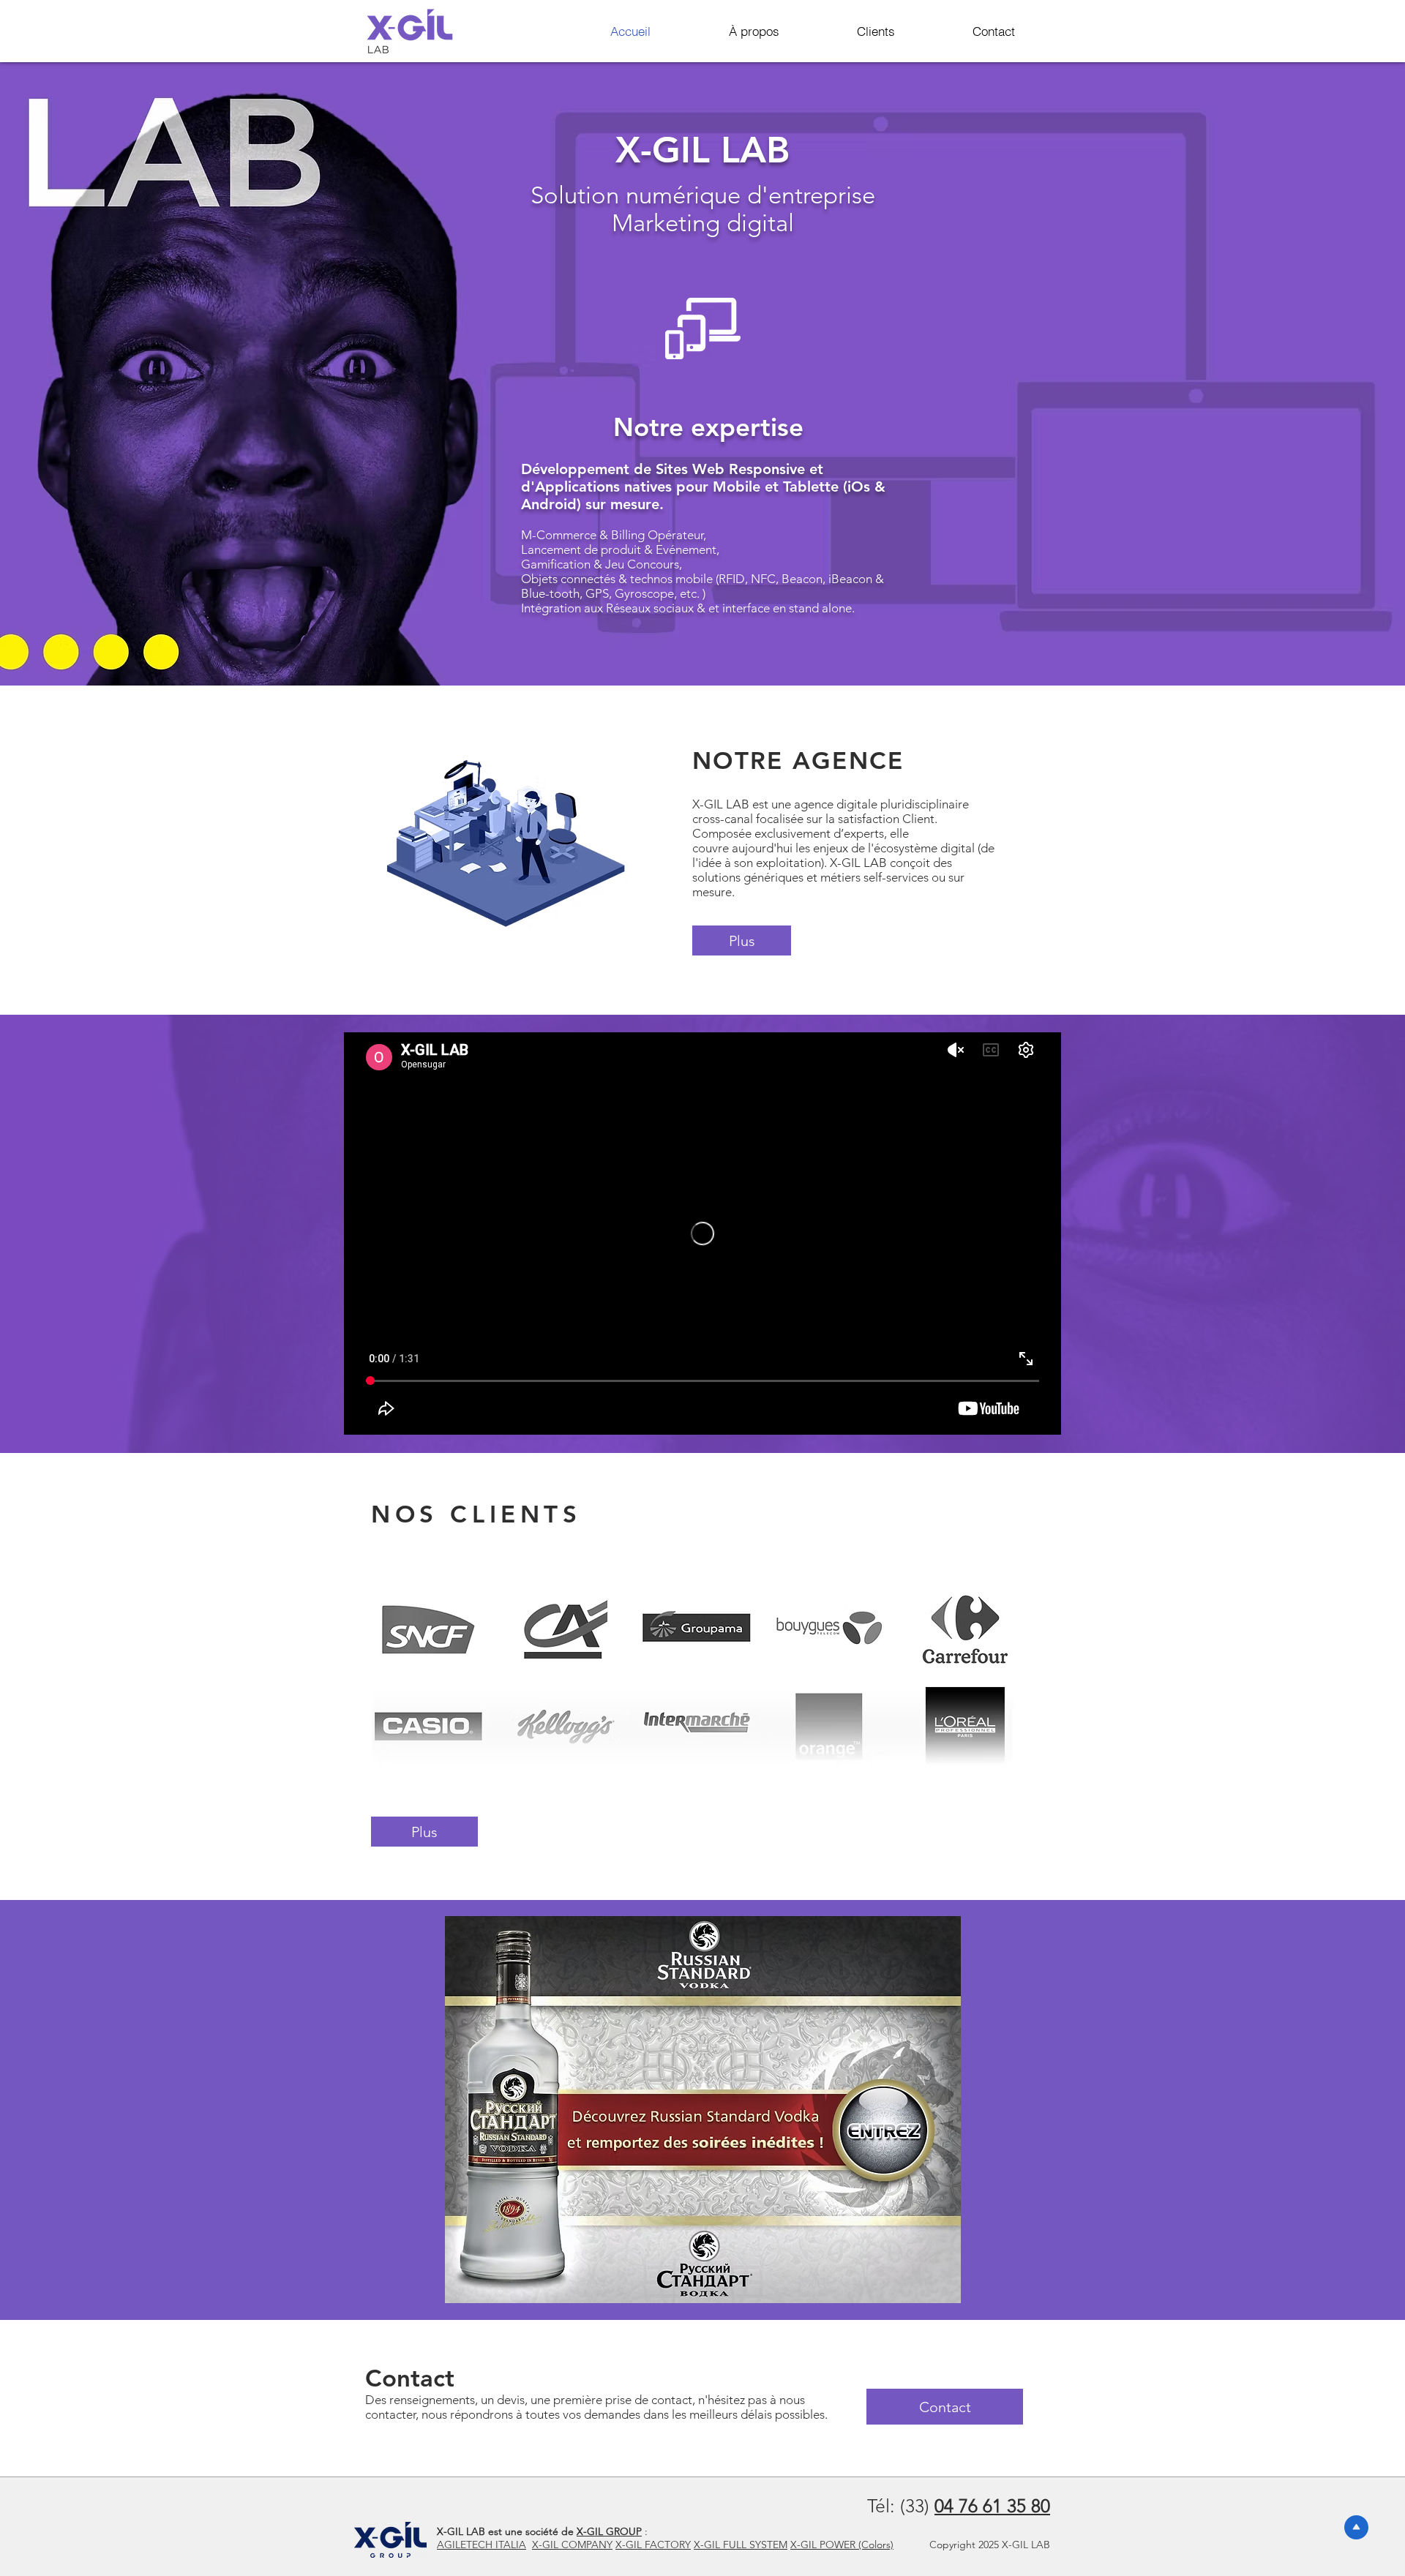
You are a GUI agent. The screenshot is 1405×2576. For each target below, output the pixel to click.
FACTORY (668, 2545)
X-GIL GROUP (609, 2531)
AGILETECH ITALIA (482, 2545)
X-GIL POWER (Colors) (842, 2545)
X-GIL (630, 2545)
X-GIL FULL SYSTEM (741, 2545)
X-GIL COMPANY (572, 2545)
